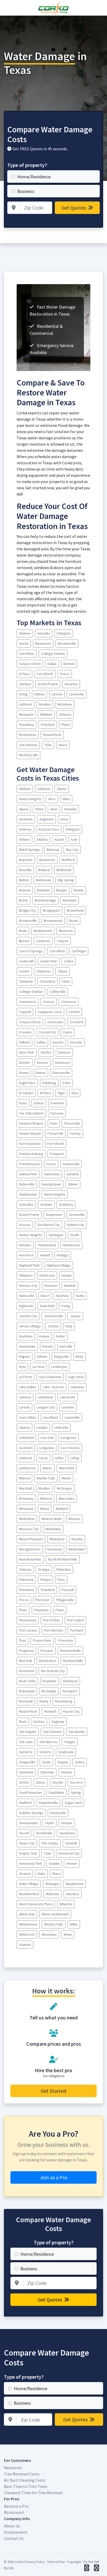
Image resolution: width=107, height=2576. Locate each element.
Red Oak (26, 1661)
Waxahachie (75, 1884)
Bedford (68, 860)
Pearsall (68, 1590)
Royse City (71, 1711)
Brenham (70, 900)
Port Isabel (75, 1620)
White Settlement (55, 1914)
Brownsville (67, 643)
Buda (23, 931)
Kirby (80, 1357)
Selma (80, 1762)
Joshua (53, 1326)
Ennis (23, 1103)
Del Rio (46, 1052)
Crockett (76, 1022)
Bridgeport (51, 910)
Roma (44, 1701)
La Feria (38, 1367)
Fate (54, 1123)
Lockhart (26, 1448)
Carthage (79, 951)
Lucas (43, 1458)
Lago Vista (76, 1377)
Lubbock (26, 704)
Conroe (49, 1002)
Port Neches (53, 1630)
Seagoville (27, 1762)
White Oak (27, 1914)
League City (46, 1407)
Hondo (67, 1275)
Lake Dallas (28, 1387)
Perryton (42, 1600)
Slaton (41, 1782)
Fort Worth (45, 674)
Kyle (22, 1367)
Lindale (42, 1427)
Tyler (48, 745)
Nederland (77, 1549)
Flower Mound (30, 1133)
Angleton (46, 819)
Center (24, 971)
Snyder (58, 1782)
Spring (76, 1792)
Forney (75, 1133)
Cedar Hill (26, 961)
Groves (25, 1225)
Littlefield (26, 1438)
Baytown (26, 860)
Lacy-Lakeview (50, 1377)
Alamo (62, 789)
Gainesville (71, 1164)
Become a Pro (16, 2506)
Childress (44, 971)
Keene (44, 1336)
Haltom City (76, 1225)
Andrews (26, 819)
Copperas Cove (50, 1012)
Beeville (25, 870)
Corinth (74, 1012)
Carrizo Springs (31, 951)
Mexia (45, 1509)
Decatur (76, 1042)
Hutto (80, 1296)
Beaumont (43, 643)
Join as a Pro (54, 2177)
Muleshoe (57, 1539)
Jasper (75, 1316)
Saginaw (58, 1721)
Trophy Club (28, 1853)
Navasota (55, 1549)
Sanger (70, 1742)
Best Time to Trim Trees (26, 2486)
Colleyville (58, 992)
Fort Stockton (30, 1144)
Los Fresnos (70, 1448)
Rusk (23, 1721)
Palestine (63, 1569)
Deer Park (26, 1052)
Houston (71, 684)
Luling (75, 1458)
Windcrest (27, 1934)
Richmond (27, 1671)
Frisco (65, 674)
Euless (39, 1103)
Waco (63, 745)
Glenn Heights (55, 1194)
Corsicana (55, 1022)
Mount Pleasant (31, 1539)
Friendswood (29, 1164)
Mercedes (67, 1498)
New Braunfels (30, 1559)
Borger (62, 890)
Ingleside (26, 1306)
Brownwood (53, 921)
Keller (61, 1336)
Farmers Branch (31, 1123)
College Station (53, 654)
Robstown (27, 1691)
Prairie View (42, 1640)
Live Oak (47, 1438)
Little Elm (61, 1427)
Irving (23, 694)
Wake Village (29, 1884)
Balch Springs (29, 850)
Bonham (43, 890)
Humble (70, 1286)
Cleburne (26, 981)
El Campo (26, 1093)
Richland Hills (73, 1661)
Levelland (51, 1417)
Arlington (64, 633)
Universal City (69, 1853)
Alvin (54, 809)
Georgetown (51, 1184)
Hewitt (45, 1255)
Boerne (25, 890)
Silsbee (67, 1772)
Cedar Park (49, 961)
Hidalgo (63, 1255)
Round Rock (52, 735)
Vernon (72, 1863)
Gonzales (26, 1204)
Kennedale (27, 1346)
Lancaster (68, 1397)
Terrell (24, 1833)
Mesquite (26, 714)
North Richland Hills (63, 1559)
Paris (61, 1580)
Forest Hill (55, 1133)
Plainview (41, 1610)
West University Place (36, 1904)
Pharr (23, 1610)
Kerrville (66, 1346)
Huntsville (26, 1296)
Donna (24, 1073)
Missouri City (29, 1529)
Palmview (26, 1580)
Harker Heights (31, 1235)
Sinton (24, 1782)
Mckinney (65, 704)
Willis (74, 1924)
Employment (16, 2532)
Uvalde (54, 1863)
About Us (12, 2526)
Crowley (25, 1032)
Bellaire (44, 870)
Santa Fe (26, 1752)
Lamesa (25, 1397)
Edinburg (49, 1083)
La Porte (25, 1377)
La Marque (59, 1367)
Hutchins (62, 1296)
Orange (44, 1569)
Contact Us (14, 2538)
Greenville (77, 1215)
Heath (75, 1235)
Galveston (52, 1174)
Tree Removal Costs (22, 2474)
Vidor (41, 1874)
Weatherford (29, 1894)
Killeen (39, 694)
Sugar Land (73, 1803)
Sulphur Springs (31, 1813)
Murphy (77, 1539)
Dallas (52, 664)
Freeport (57, 1154)
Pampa (45, 1580)
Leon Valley (28, 1417)
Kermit (48, 1346)
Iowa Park (47, 1306)
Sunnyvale (58, 1813)
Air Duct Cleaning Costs (25, 2480)
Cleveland (47, 981)
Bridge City (28, 910)
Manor (47, 1468)
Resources (13, 2468)
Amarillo (44, 633)
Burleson (66, 931)
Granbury (66, 1204)
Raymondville (70, 1651)
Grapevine (54, 1215)
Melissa (46, 1498)
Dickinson (62, 1062)
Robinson (70, 1681)
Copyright (74, 2562)
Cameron (43, 941)
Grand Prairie (48, 684)
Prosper (47, 1651)
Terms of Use (56, 2562)
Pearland (48, 725)
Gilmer (73, 1184)
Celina (69, 961)
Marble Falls (46, 1478)
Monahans (53, 1529)
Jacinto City (28, 1316)
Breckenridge (45, 900)
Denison (64, 1052)
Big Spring (66, 880)
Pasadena (26, 725)
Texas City (27, 1843)
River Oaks (27, 1681)
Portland (76, 1630)
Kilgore (25, 1357)
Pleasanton (28, 1620)
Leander (68, 1407)
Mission (74, 1519)
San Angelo (28, 1732)
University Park (31, 1863)
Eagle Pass (27, 1083)
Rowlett (50, 1711)
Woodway (49, 1934)
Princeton (65, 1640)
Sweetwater (29, 1823)
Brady (24, 900)
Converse (69, 1002)
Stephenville (48, 1803)
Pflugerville (65, 1600)
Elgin (61, 1093)
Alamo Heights (30, 799)
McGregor (65, 1488)
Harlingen (56, 1235)
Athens (24, 839)
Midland (46, 714)
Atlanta (42, 839)
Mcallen (45, 704)
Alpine (24, 809)
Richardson (28, 735)
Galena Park (28, 1174)
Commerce (28, 1002)
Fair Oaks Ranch (31, 1113)
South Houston (30, 1792)
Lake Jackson (53, 1387)
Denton (69, 664)
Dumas (41, 1073)
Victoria (25, 1874)
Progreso (26, 1651)
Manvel (24, 1478)
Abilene (25, 633)
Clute (66, 981)
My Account (14, 2512)
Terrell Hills (44, 1833)
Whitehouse (28, 1924)
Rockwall (26, 1701)
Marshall (25, 1488)
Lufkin (59, 1458)
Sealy (46, 1762)
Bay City (72, 850)
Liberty (24, 1427)
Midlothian (27, 1519)
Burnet (24, 941)
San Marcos (48, 1742)
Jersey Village (30, 1326)
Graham (46, 1204)
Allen (66, 799)
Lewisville (77, 694)
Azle (74, 839)
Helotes (25, 1245)
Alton (39, 809)
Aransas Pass (49, 829)
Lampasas (45, 1397)
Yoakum (25, 1945)
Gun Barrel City (49, 1225)
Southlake (56, 1792)
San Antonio (28, 745)
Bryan (73, 921)
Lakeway (77, 1387)
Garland (25, 684)
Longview (47, 1448)
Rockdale (49, 1691)
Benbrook (44, 880)
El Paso (24, 674)
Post (23, 1640)
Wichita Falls (28, 755)
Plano (66, 725)
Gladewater (28, 1194)
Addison (44, 789)
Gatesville (27, 1184)
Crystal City (47, 1032)
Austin (24, 643)
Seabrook (66, 1752)
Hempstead (47, 1245)
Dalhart (24, 1042)
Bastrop (53, 850)
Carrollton (27, 654)
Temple (67, 1823)
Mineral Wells (52, 1519)
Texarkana (67, 1833)
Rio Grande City (53, 1671)
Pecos (24, 1600)
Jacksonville (53, 1316)
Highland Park (29, 1265)
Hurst (45, 1296)
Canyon (63, 941)
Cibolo (63, 971)
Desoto (43, 1062)
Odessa (65, 714)
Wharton (66, 1904)
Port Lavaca (28, 1630)
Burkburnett (43, 931)
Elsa (75, 1093)
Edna (67, 1083)
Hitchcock (47, 1275)
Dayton (58, 1042)
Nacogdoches (30, 1549)
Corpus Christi (30, 664)
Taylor (50, 1823)
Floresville (72, 1123)
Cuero (68, 1032)
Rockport (70, 1691)
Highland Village (59, 1265)
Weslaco (73, 1894)
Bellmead (64, 870)
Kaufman (26, 1336)
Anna (64, 819)
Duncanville (61, 1073)
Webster (52, 1894)
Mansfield (66, 1468)
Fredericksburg (31, 1154)
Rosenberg (64, 1701)
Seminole (26, 1772)
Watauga (52, 1884)
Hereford (26, 1255)
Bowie (79, 890)
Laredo (57, 694)
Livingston (68, 1438)
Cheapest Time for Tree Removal (33, 2493)
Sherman (47, 1772)
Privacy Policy (35, 2562)
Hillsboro (26, 1275)
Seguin (63, 1762)
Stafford (25, 1803)
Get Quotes (74, 208)
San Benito (77, 1732)
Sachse (39, 1721)
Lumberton (27, 1468)
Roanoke (49, 1681)
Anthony (25, 829)
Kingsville (61, 1357)
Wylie (68, 1934)
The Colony (50, 1843)
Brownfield (75, 910)
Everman (57, 1103)
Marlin (66, 1478)
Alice (52, 799)
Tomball (71, 1843)
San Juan (26, 1742)
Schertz (45, 1752)
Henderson (71, 1245)
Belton (24, 880)
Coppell (25, 1012)
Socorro (76, 1782)
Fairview (57, 1113)
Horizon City (28, 1286)
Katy (69, 1326)
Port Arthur (52, 1620)
